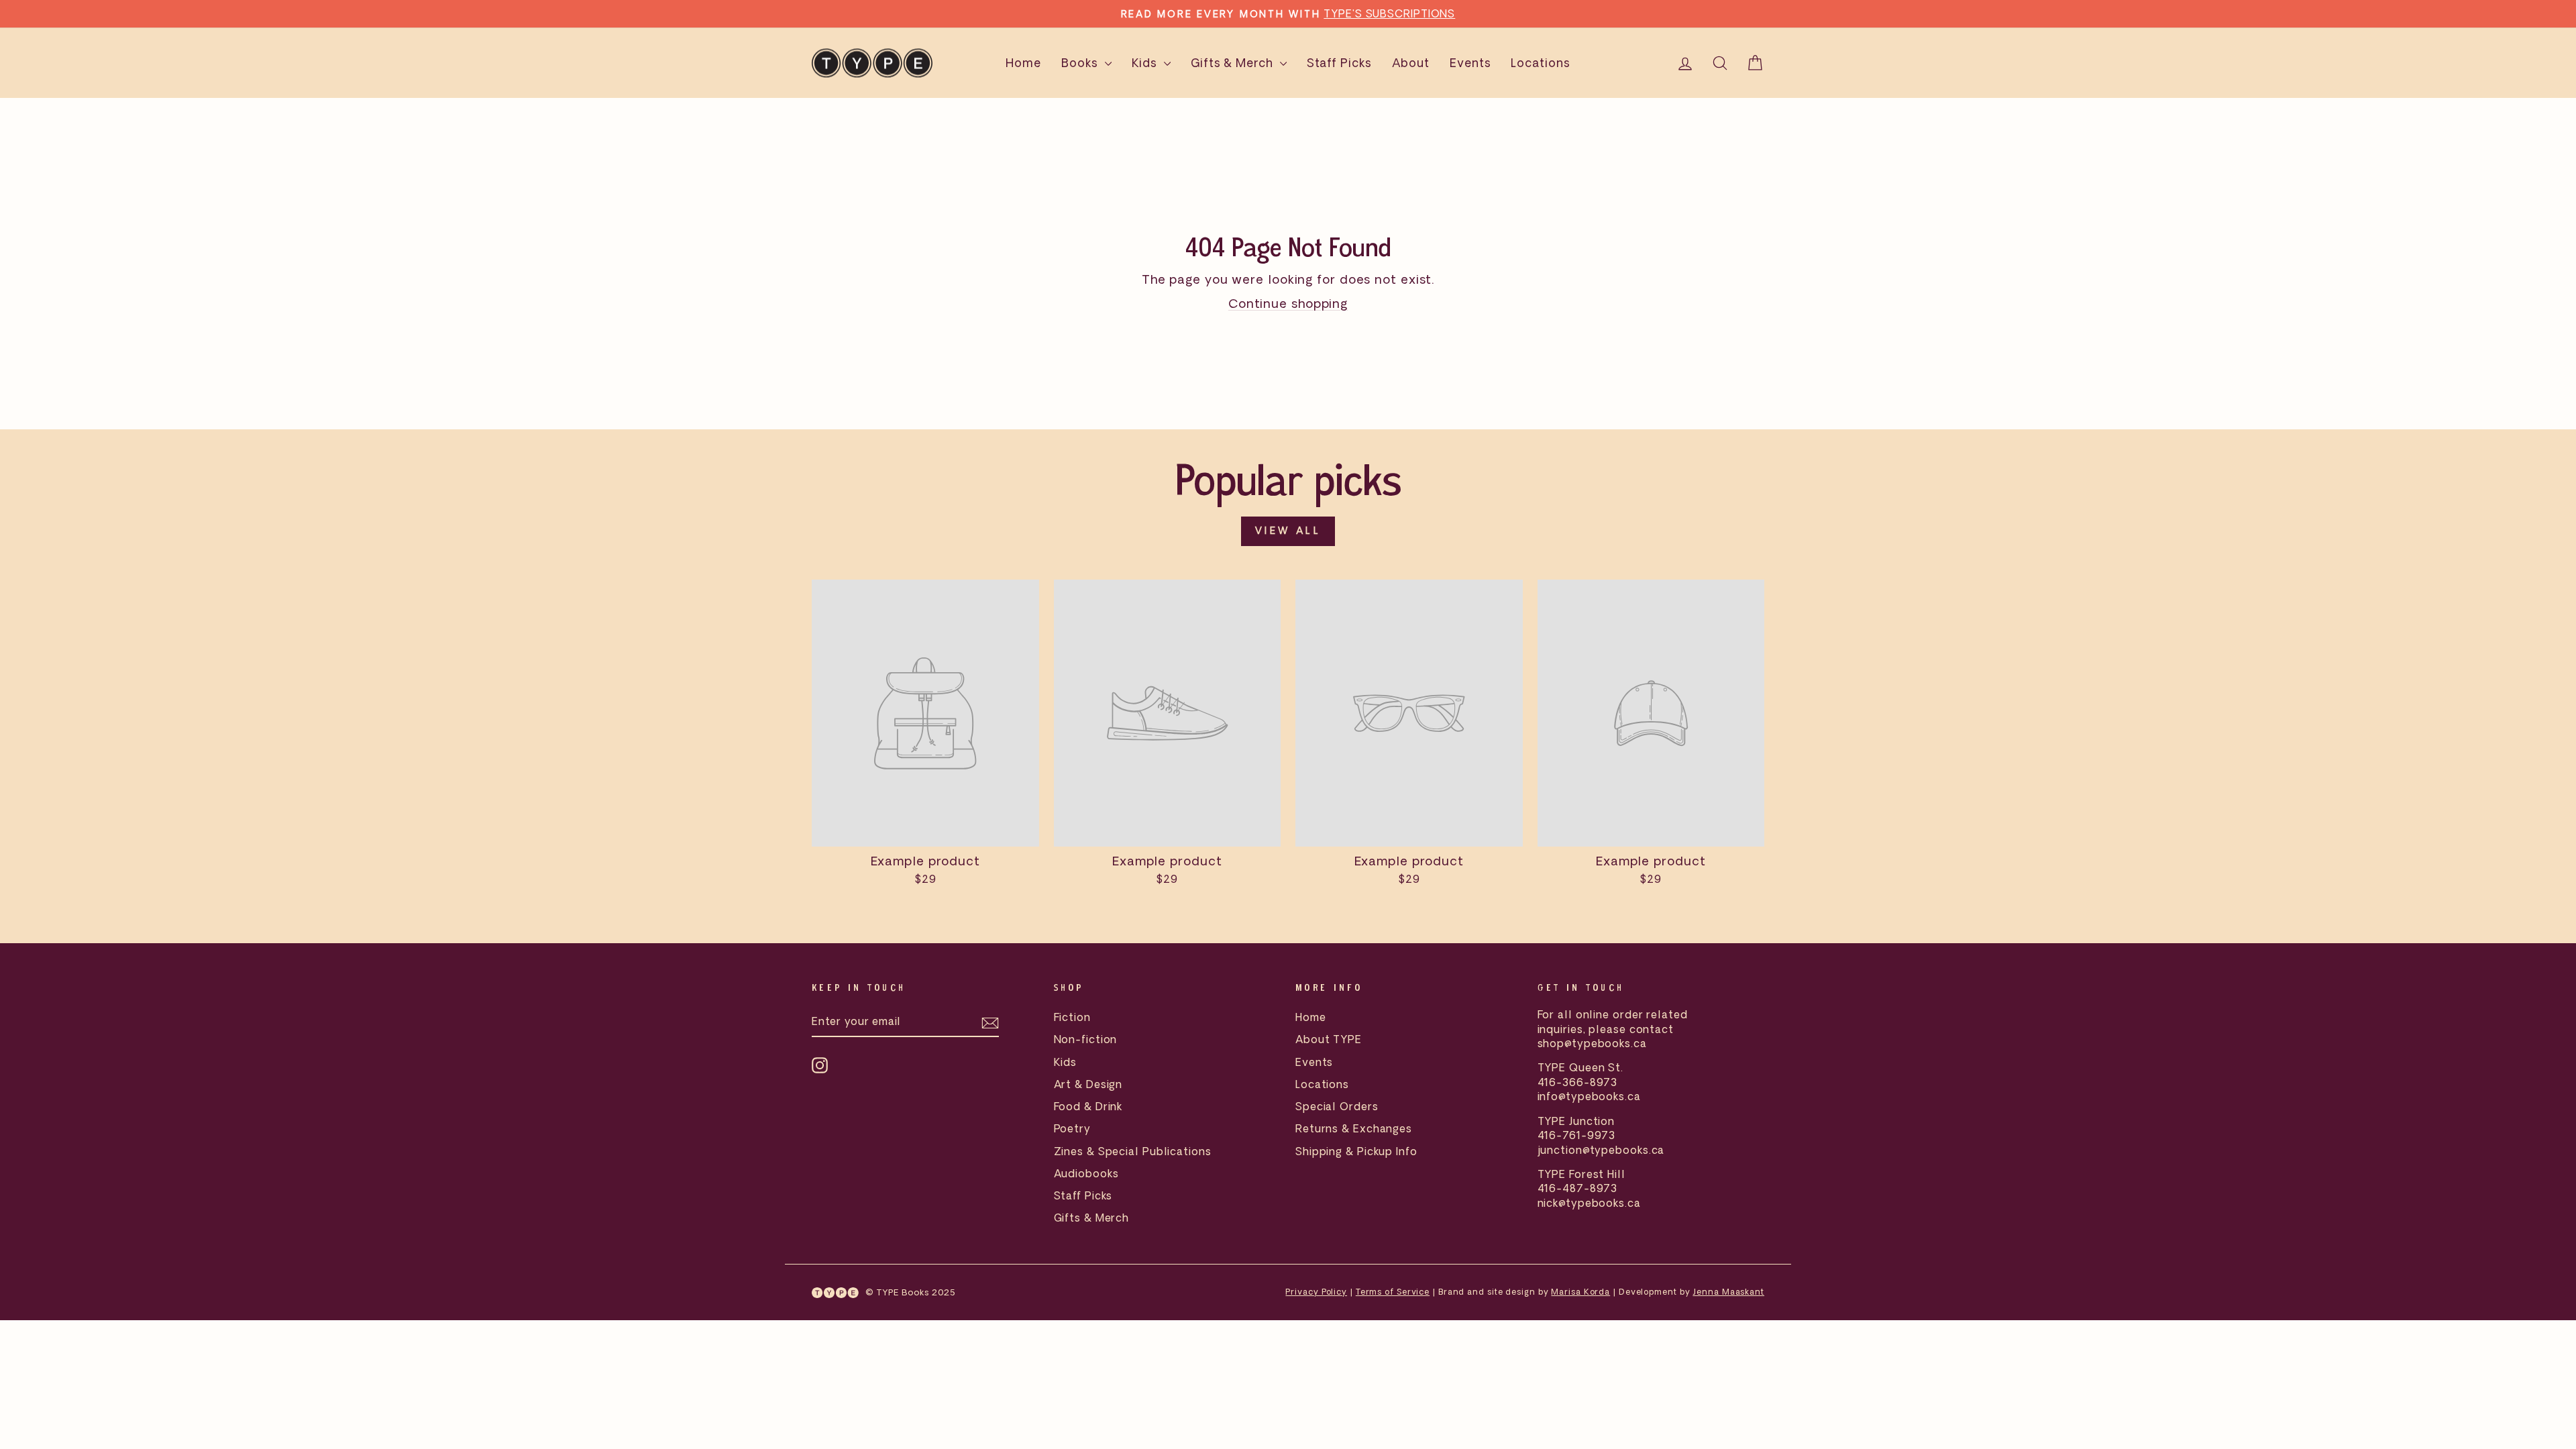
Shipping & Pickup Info (1356, 1151)
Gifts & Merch (1234, 63)
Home (1023, 63)
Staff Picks (1339, 63)
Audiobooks (1086, 1173)
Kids (1146, 63)
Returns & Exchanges (1354, 1128)
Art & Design (1088, 1084)
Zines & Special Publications (1133, 1151)
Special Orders (1337, 1106)
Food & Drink (1088, 1106)
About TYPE (1329, 1039)
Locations (1540, 63)
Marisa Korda (1580, 1292)
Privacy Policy (1316, 1292)
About (1411, 63)
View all (1288, 531)
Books (1081, 63)
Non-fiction (1086, 1039)
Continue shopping (1288, 303)
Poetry (1072, 1128)
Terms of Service (1393, 1292)
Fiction (1072, 1017)
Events (1470, 63)
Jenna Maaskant (1728, 1292)
